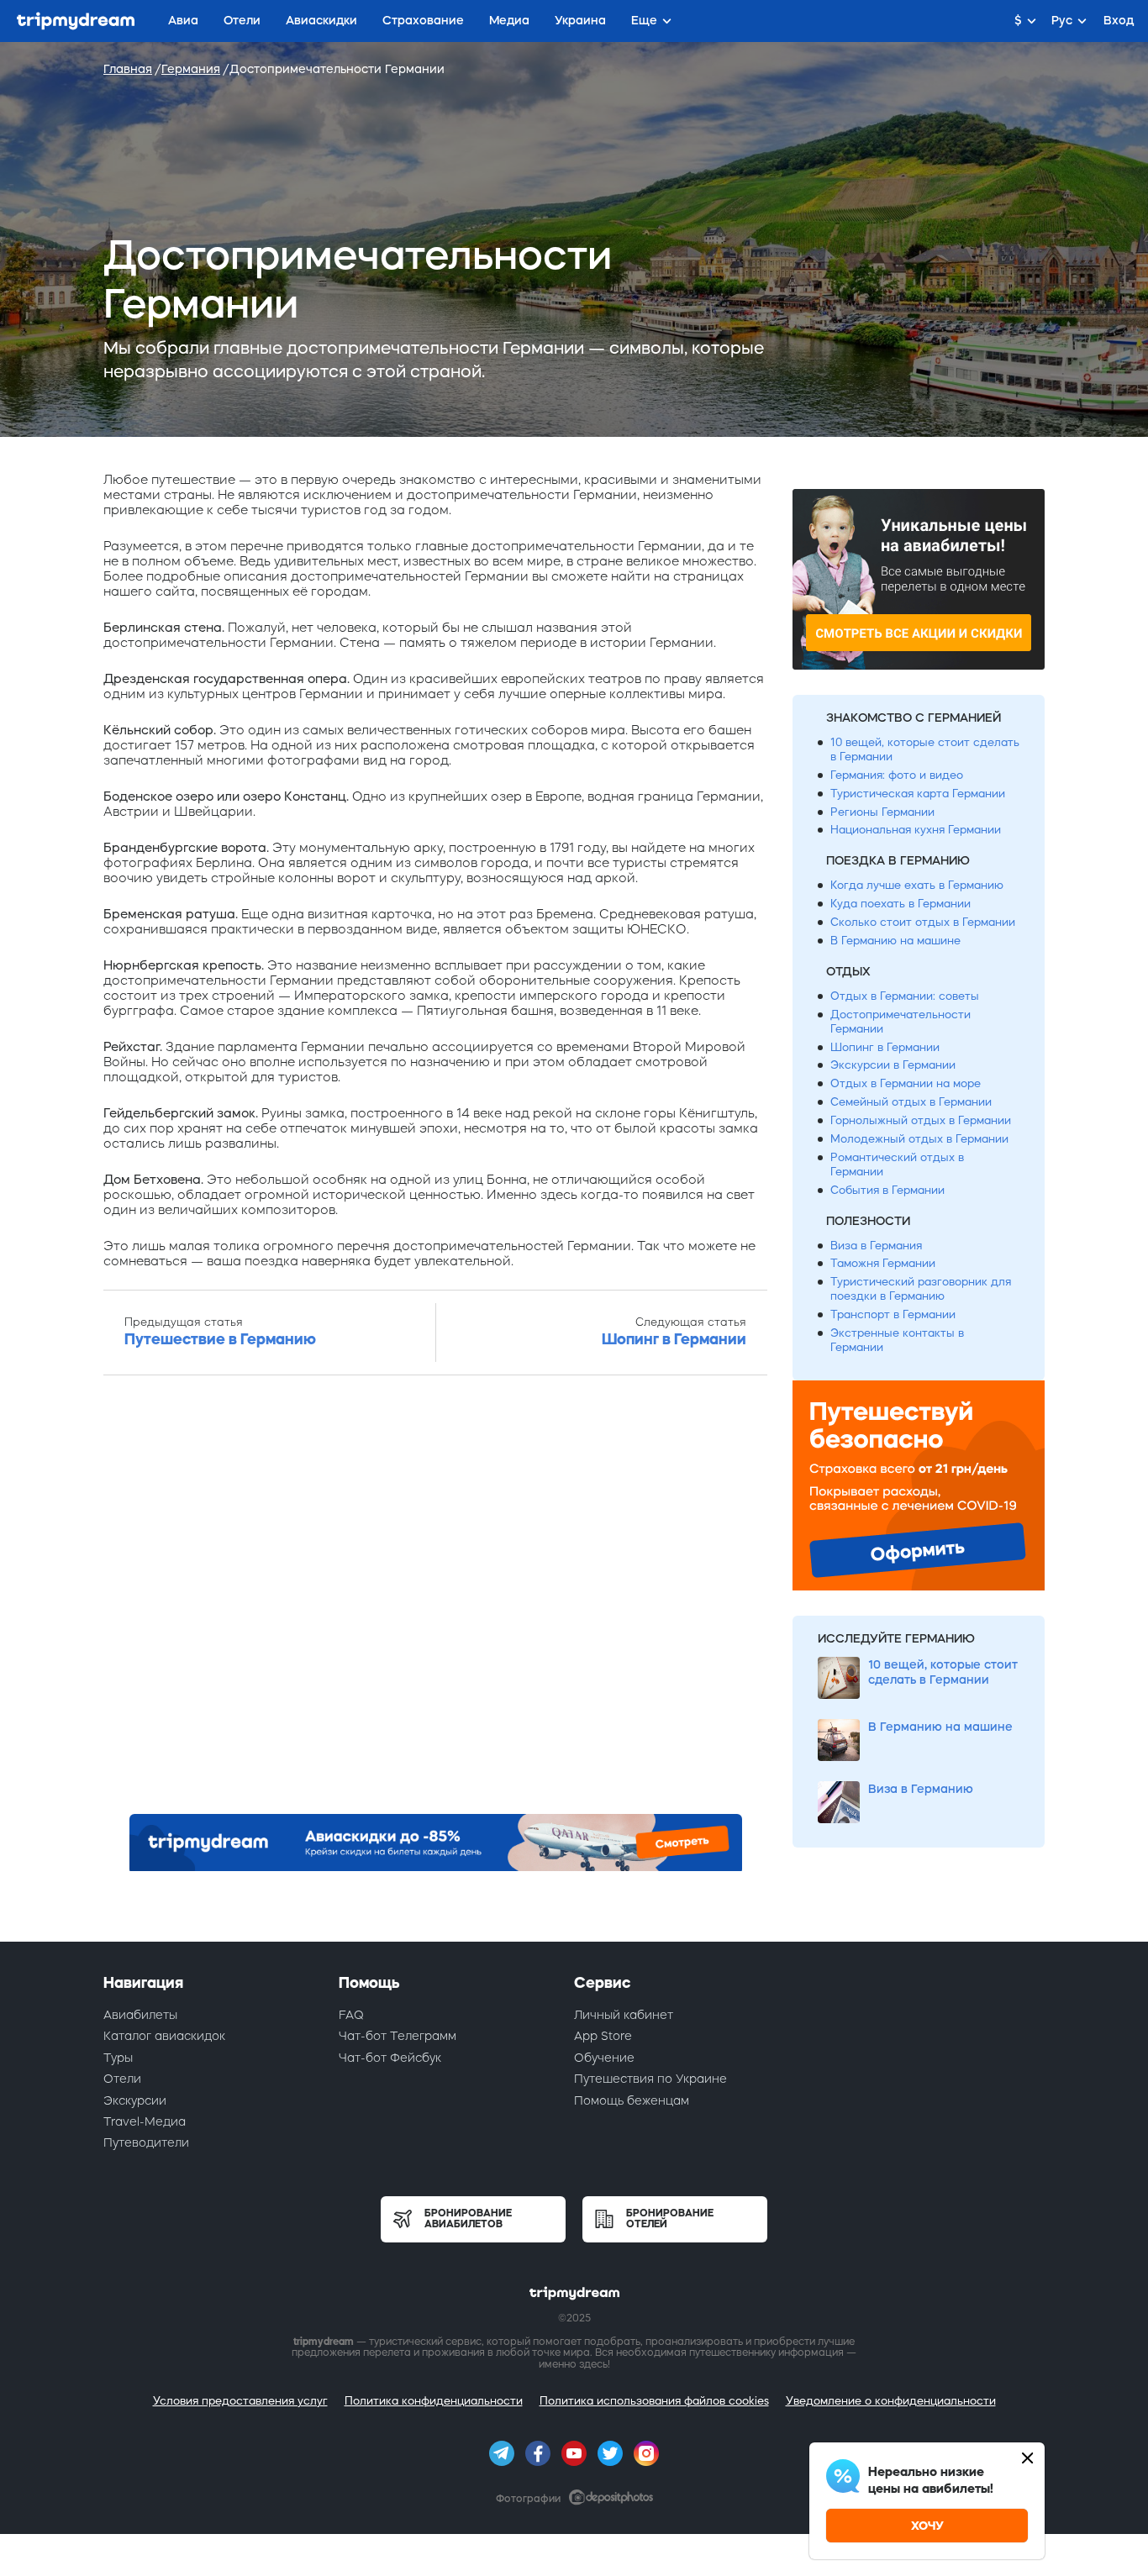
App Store (603, 2036)
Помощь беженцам (632, 2100)
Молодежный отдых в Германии (919, 1139)
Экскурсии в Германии (893, 1065)
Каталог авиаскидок (164, 2036)
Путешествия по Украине (650, 2079)
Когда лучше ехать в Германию (917, 885)
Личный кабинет (624, 2015)
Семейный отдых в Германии (911, 1102)
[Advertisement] (435, 1600)
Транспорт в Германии (893, 1314)
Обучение (604, 2058)
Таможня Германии (883, 1263)
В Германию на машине (895, 941)
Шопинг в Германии (885, 1047)
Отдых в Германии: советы (905, 996)
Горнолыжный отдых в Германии (921, 1120)
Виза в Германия (876, 1246)
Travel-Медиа (145, 2121)
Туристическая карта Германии (918, 794)
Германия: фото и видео (897, 775)
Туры (118, 2058)
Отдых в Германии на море (906, 1083)
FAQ (351, 2015)
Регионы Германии (882, 812)
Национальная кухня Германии (916, 830)
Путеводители (146, 2142)
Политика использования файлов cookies (654, 2401)
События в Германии (887, 1190)
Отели (122, 2079)
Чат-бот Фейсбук (390, 2058)
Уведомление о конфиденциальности (891, 2401)
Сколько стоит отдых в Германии (923, 922)
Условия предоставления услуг (240, 2401)
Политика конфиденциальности (434, 2401)
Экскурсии (135, 2100)
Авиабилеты (140, 2015)
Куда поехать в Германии (900, 904)
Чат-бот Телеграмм (398, 2036)
